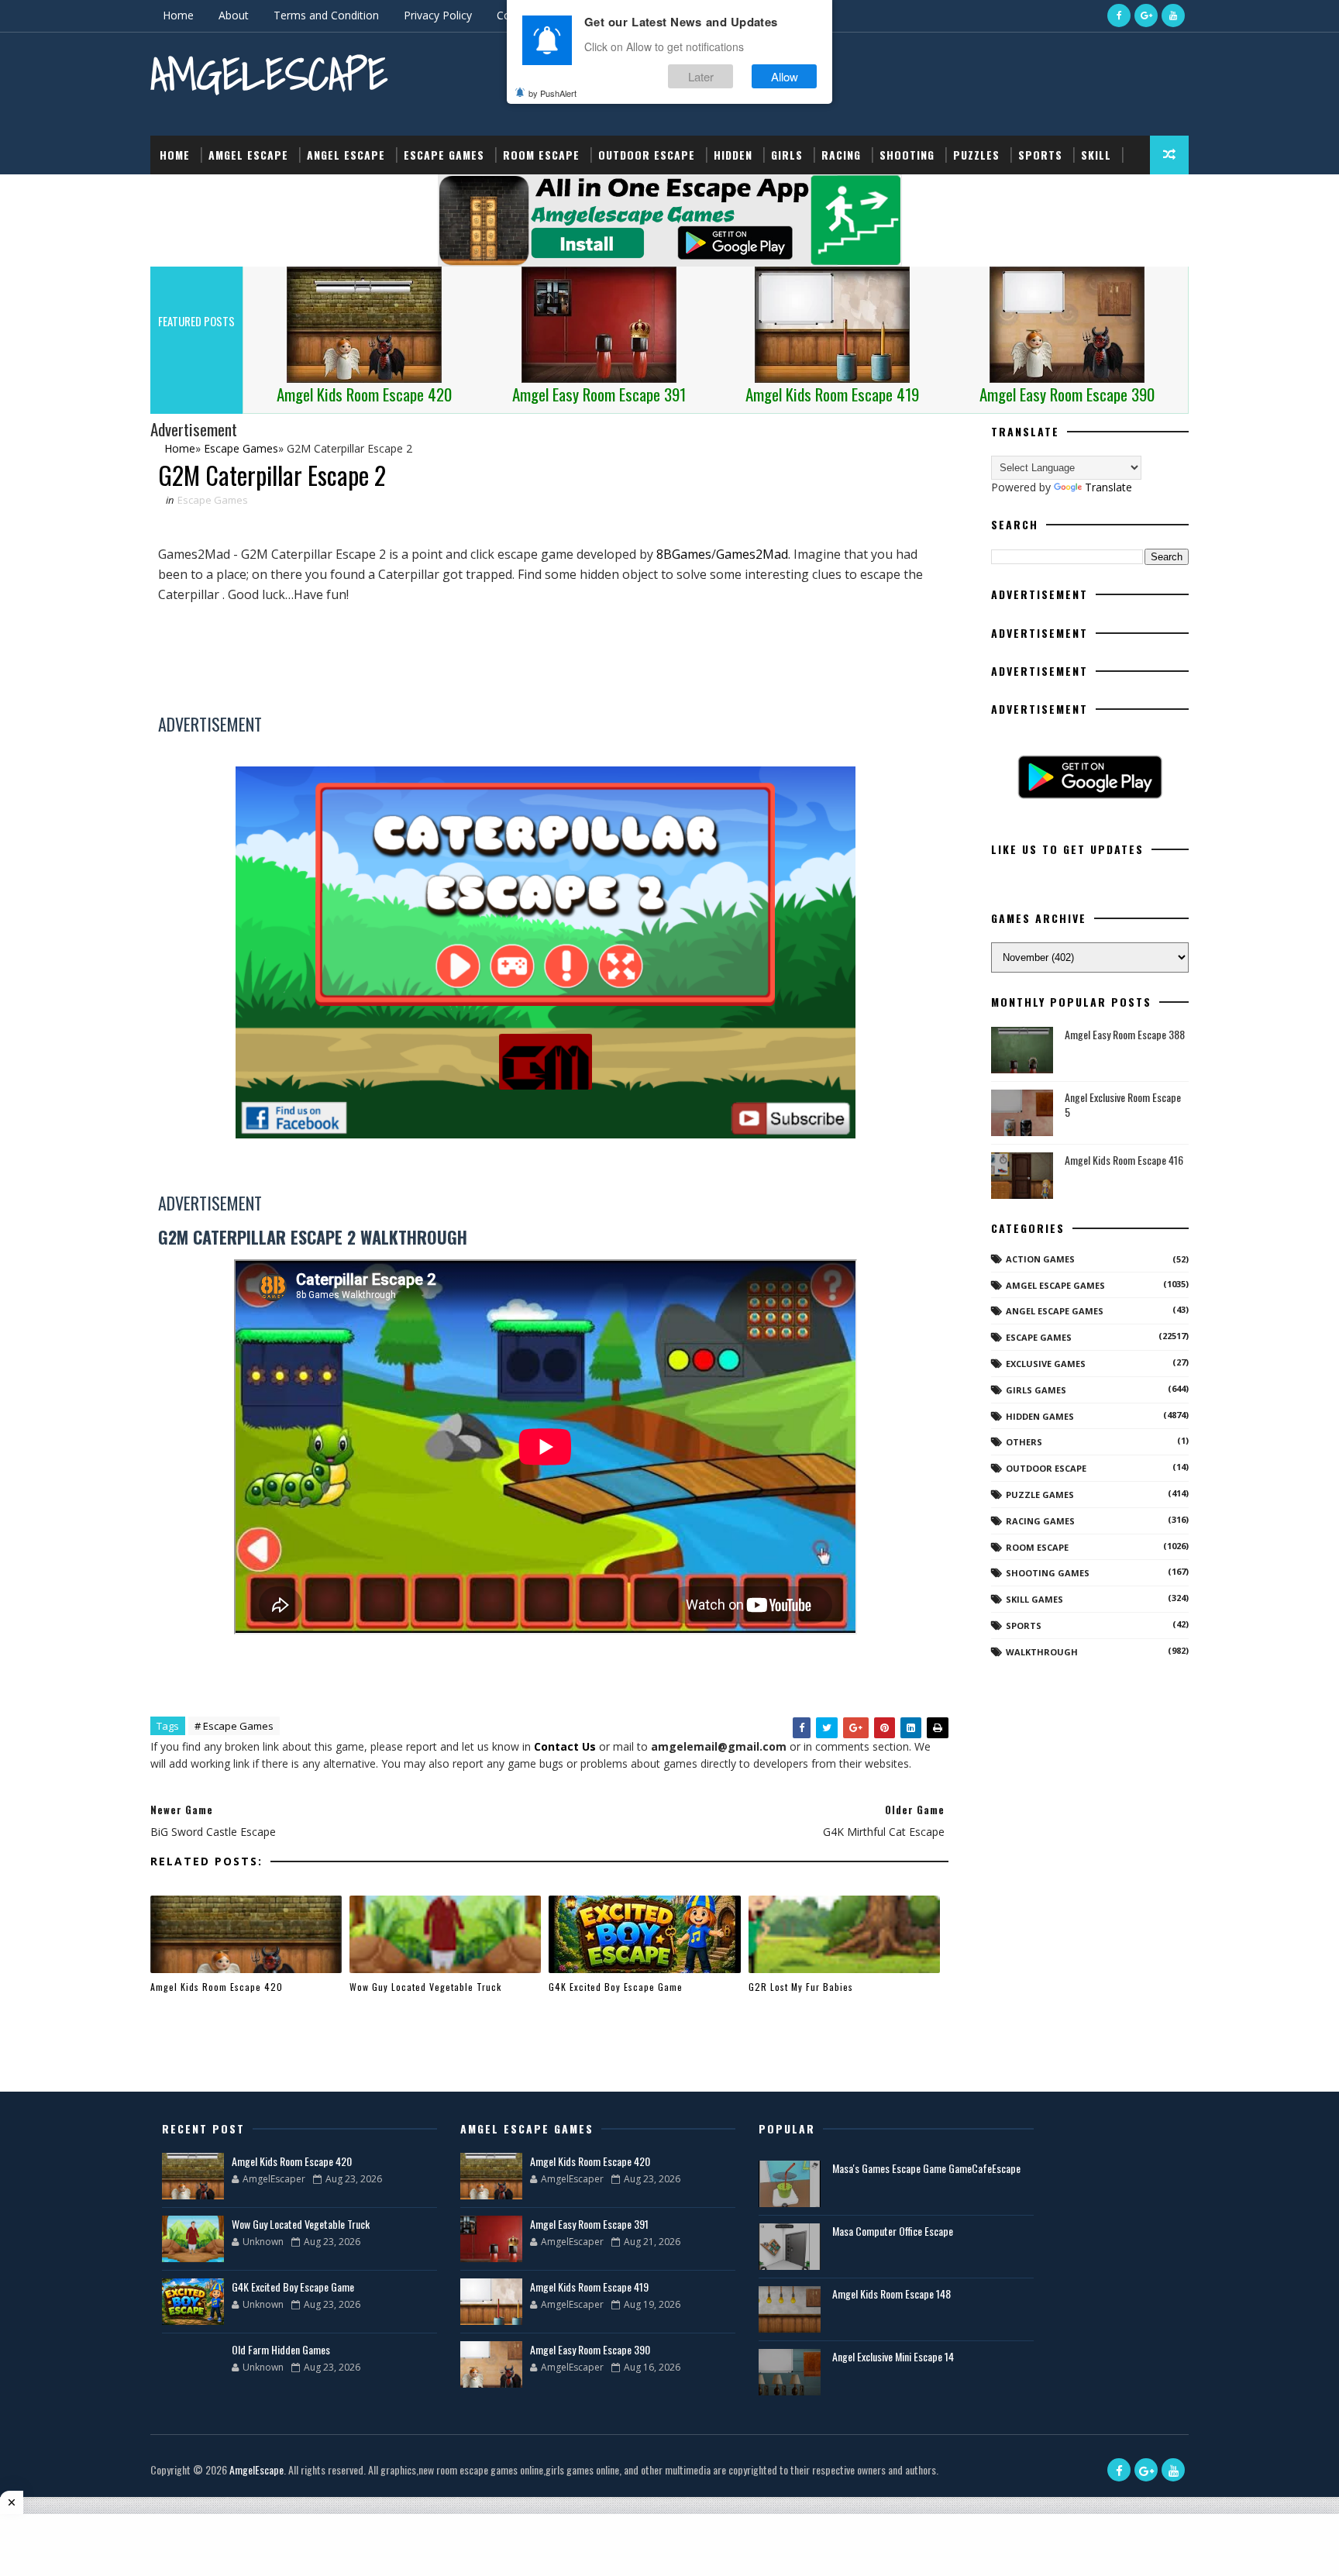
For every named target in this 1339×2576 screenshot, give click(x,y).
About (234, 15)
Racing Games (1040, 1521)
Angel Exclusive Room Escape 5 (1123, 1105)
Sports (1040, 155)
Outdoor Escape (647, 155)
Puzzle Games (1040, 1495)
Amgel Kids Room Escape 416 (1124, 1160)
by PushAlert (552, 93)
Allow (785, 76)
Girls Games (1036, 1390)
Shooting (907, 155)
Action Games (1040, 1259)
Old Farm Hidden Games (281, 2349)
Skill (1096, 155)
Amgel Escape (248, 155)
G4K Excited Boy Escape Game (616, 1987)
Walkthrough (1042, 1652)
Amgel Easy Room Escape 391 (589, 2224)
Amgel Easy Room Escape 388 (1125, 1034)
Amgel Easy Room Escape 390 (590, 2349)
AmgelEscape (269, 74)
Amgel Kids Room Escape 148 (892, 2294)
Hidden (733, 155)
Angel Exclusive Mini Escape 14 (893, 2356)
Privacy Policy (438, 15)
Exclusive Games (1046, 1364)
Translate (1108, 487)
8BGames (684, 554)
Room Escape (541, 155)
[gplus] (1146, 15)
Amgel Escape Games (1055, 1285)
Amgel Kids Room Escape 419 (589, 2287)
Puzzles (976, 155)
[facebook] (1119, 15)
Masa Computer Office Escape (893, 2231)
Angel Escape (346, 155)
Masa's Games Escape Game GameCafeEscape (926, 2168)
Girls (787, 155)
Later (701, 76)
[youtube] (1173, 15)
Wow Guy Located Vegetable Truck (425, 1987)
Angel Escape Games (1055, 1311)
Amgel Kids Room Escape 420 (217, 1987)
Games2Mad (752, 554)
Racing (841, 155)
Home (178, 15)
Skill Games (1034, 1599)
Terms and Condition (326, 15)
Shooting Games (1048, 1573)
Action (179, 193)
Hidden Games (1040, 1416)
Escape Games (444, 155)
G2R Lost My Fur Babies (801, 1987)
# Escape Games (234, 1726)
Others (1024, 1442)
